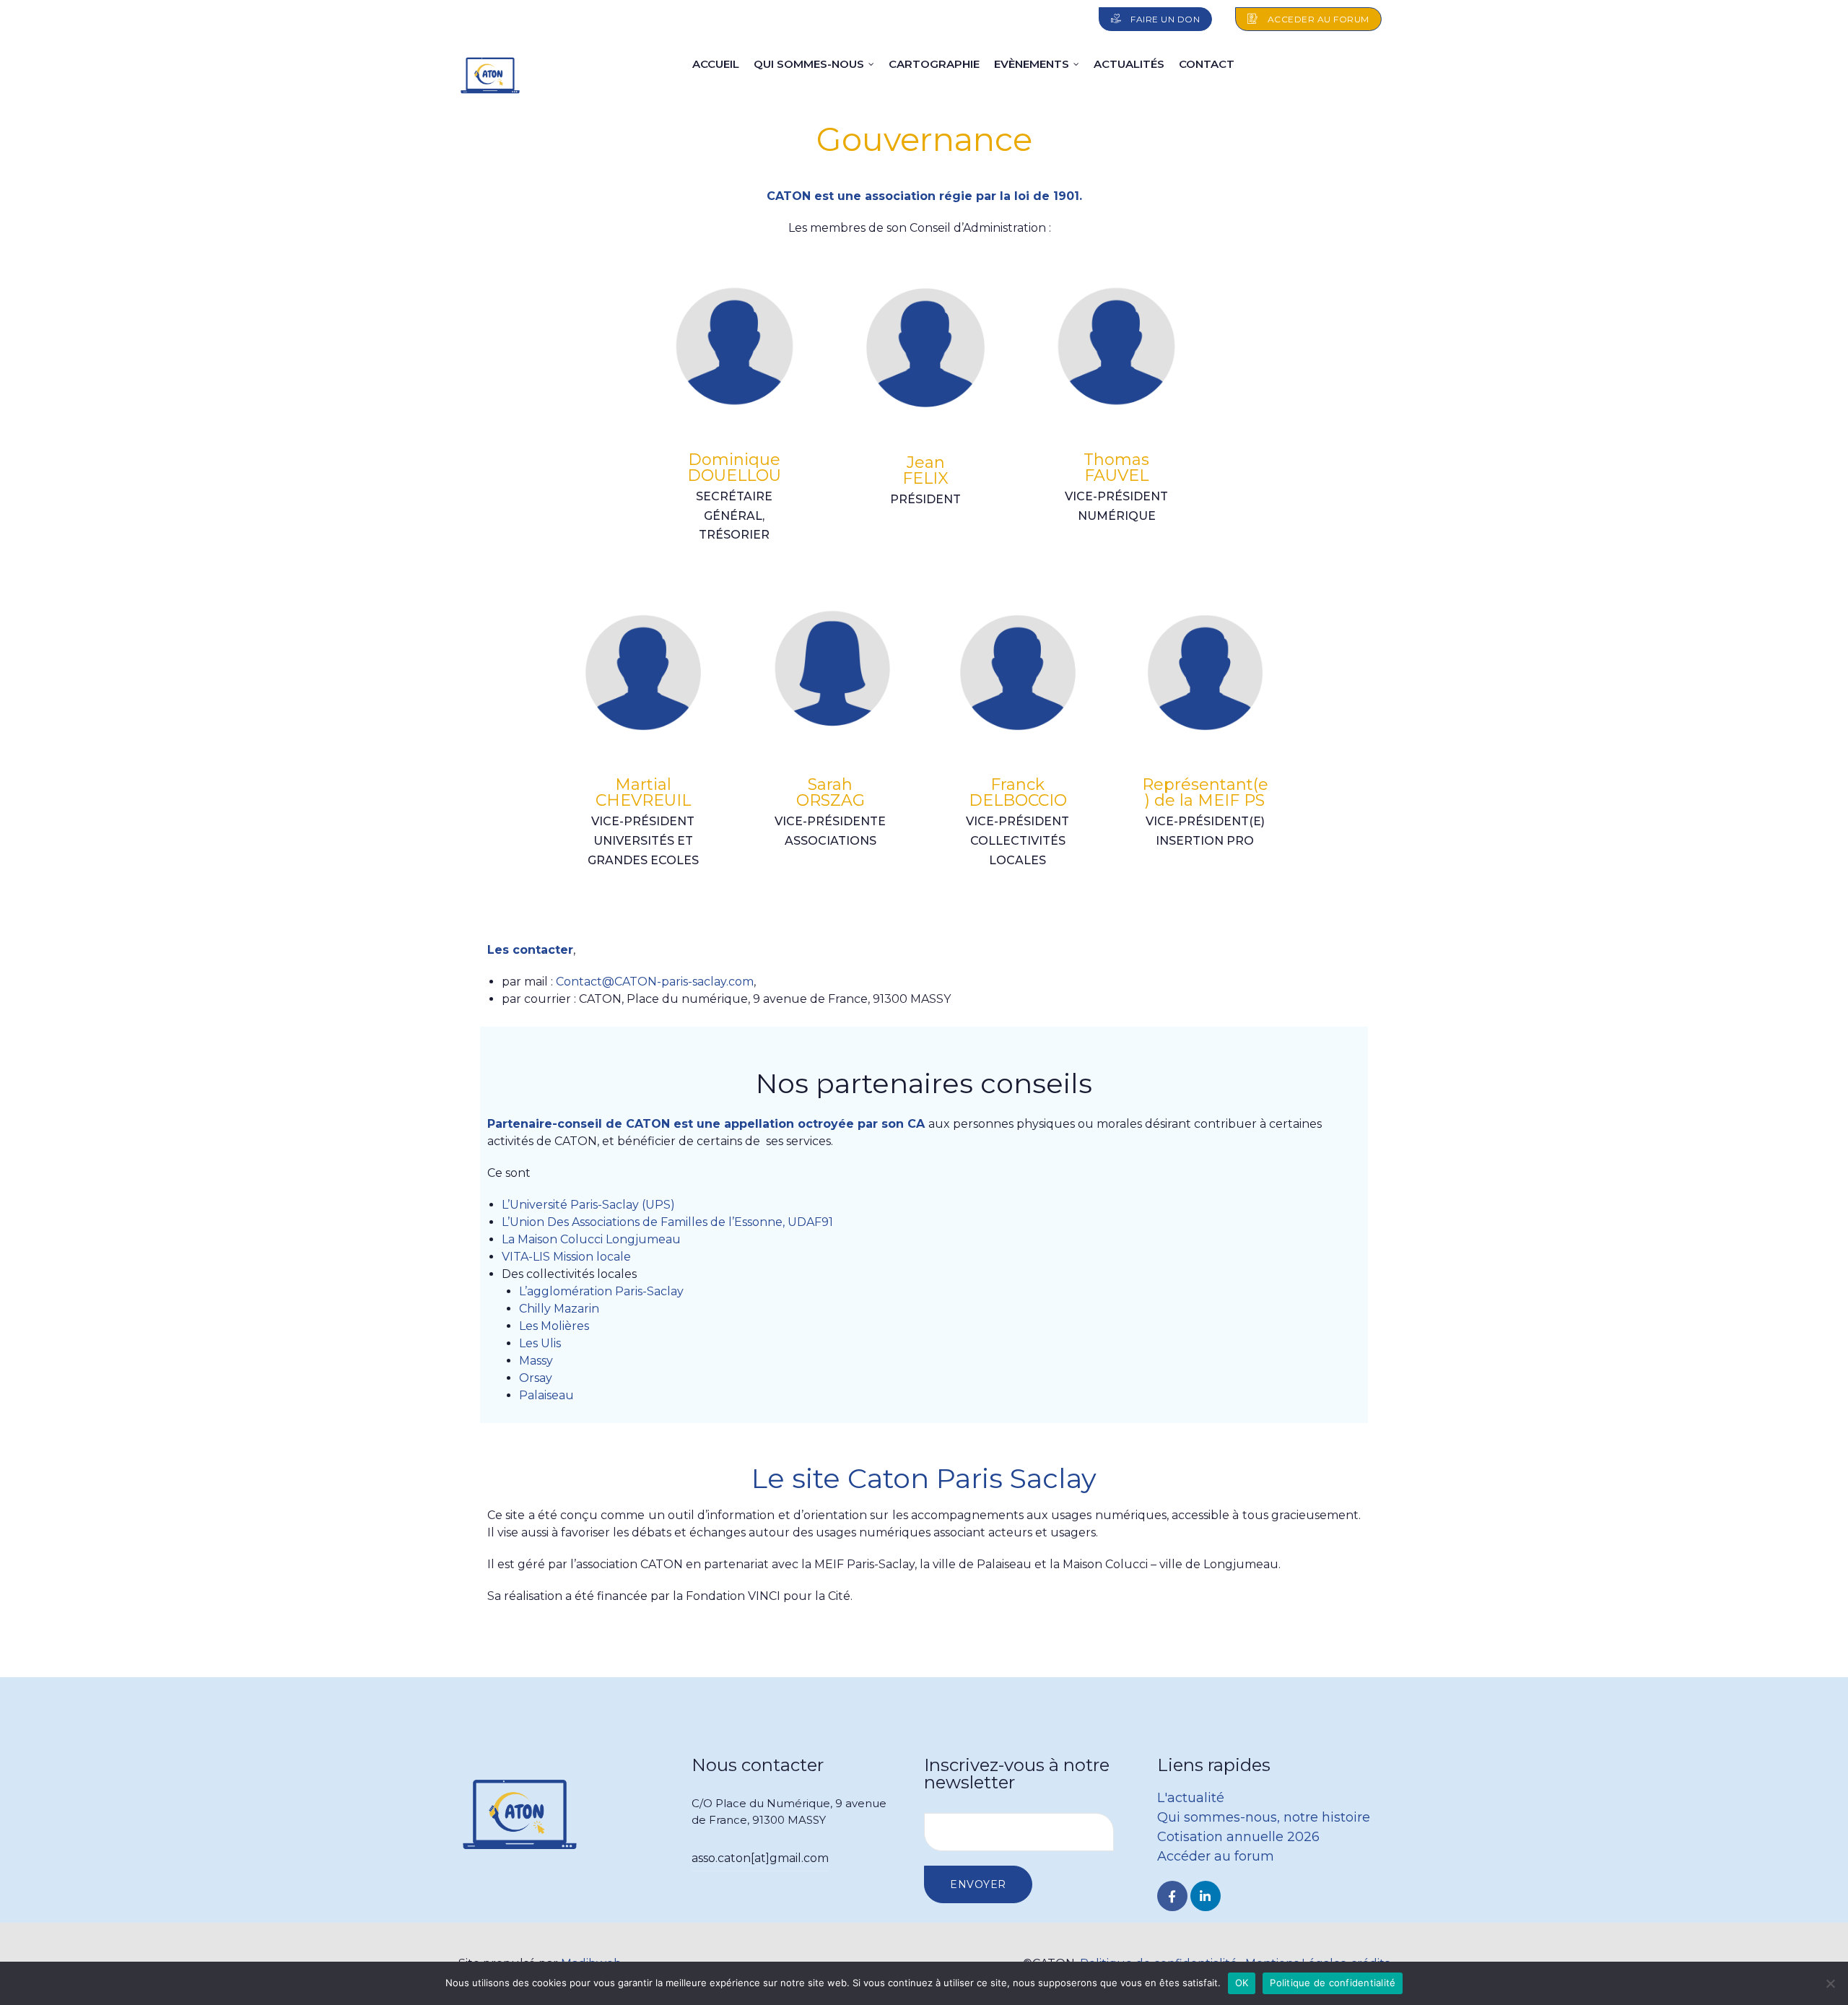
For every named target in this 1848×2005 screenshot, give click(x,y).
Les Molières (554, 1326)
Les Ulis (540, 1343)
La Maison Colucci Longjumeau (593, 1239)
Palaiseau (546, 1395)
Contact (1207, 64)
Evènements (1032, 64)
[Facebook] (1172, 1896)
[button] (1156, 19)
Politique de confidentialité (1333, 1983)
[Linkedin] (1206, 1896)
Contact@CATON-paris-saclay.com (655, 982)
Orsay (536, 1378)
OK (1242, 1983)
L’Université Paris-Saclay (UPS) (588, 1205)
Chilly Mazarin (559, 1309)
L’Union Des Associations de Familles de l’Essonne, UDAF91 (667, 1222)
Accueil (716, 64)
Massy (536, 1361)
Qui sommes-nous (809, 64)
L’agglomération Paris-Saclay (601, 1291)
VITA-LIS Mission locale (566, 1257)
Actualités (1129, 64)
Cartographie (934, 64)
